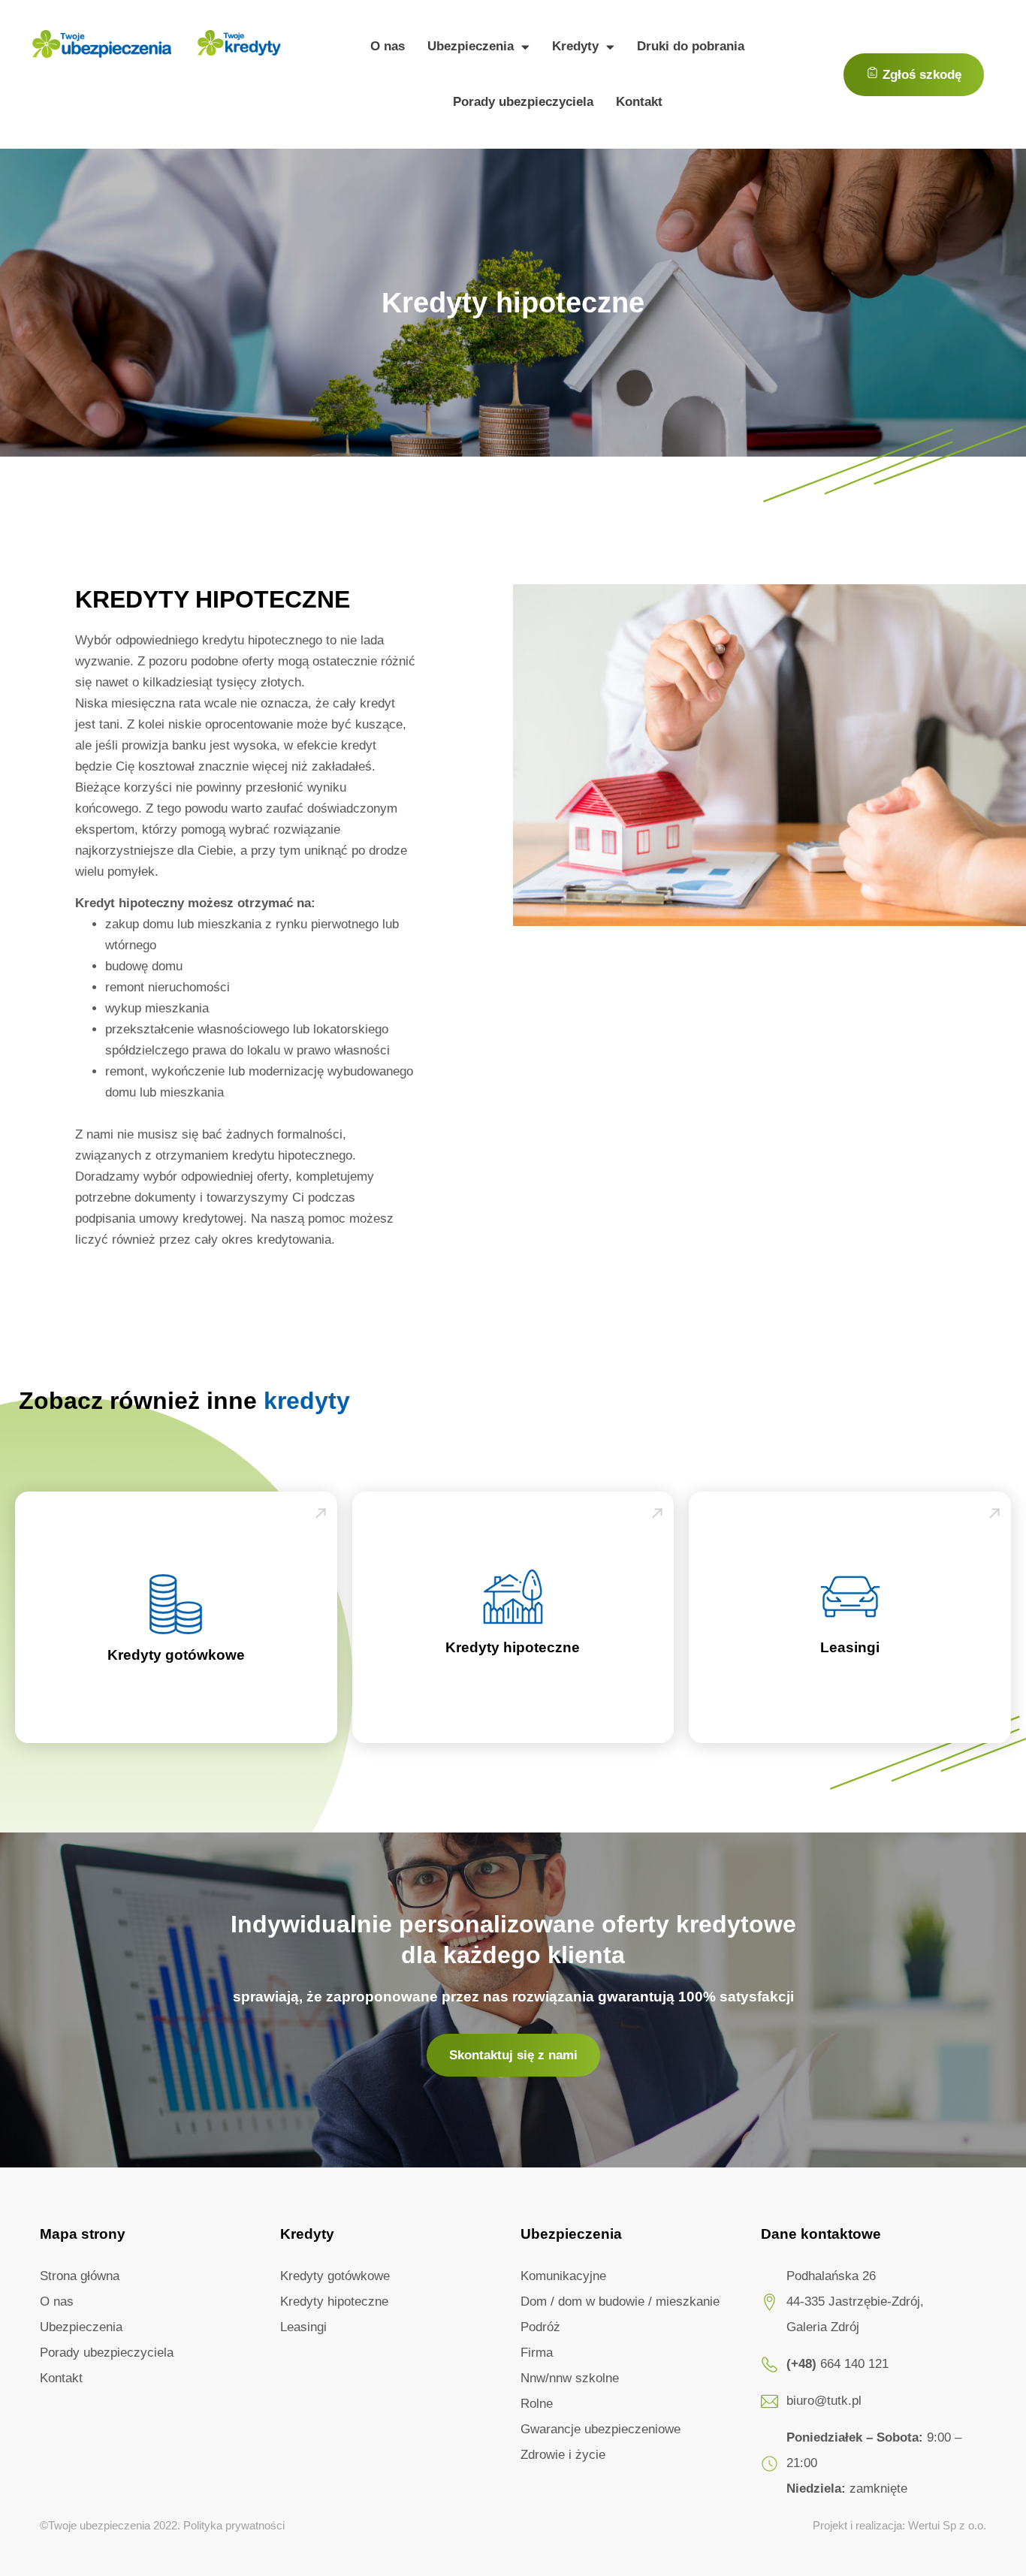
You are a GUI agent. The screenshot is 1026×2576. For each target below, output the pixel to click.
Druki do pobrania (691, 46)
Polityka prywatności (234, 2525)
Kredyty (575, 46)
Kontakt (639, 102)
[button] (914, 75)
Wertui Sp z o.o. (947, 2525)
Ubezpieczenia (471, 46)
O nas (388, 46)
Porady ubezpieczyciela (523, 102)
